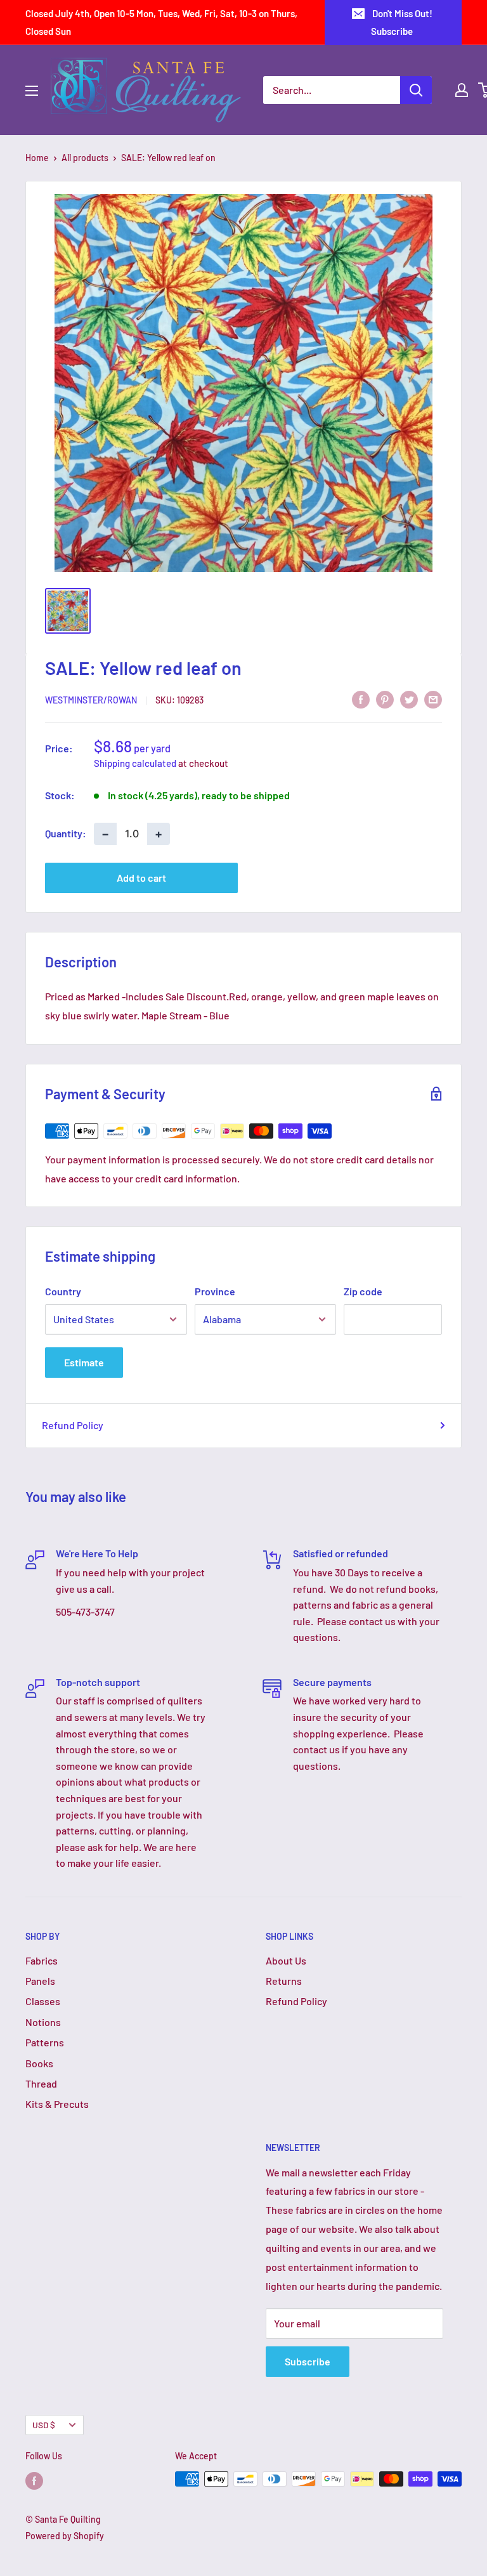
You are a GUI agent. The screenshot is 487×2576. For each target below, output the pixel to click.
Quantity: (66, 833)
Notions (43, 2022)
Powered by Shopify (65, 2536)
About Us (286, 1960)
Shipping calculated (135, 763)
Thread (41, 2083)
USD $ (44, 2425)
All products (85, 158)
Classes (43, 2001)
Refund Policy (73, 1425)
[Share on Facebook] (361, 699)
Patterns (45, 2042)
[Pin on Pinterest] (385, 699)
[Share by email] (433, 699)
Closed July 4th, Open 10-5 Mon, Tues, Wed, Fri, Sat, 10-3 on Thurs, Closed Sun (161, 22)
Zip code (363, 1291)
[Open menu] (32, 91)
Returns (284, 1981)
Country (63, 1291)
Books (39, 2063)
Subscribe (308, 2361)
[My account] (462, 90)
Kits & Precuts (57, 2104)
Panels (40, 1981)
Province (215, 1291)
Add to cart (141, 878)
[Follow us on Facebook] (34, 2480)
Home (37, 158)
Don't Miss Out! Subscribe (402, 22)
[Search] (416, 90)
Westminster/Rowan (91, 700)
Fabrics (42, 1960)
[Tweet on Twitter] (409, 699)
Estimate (84, 1362)
